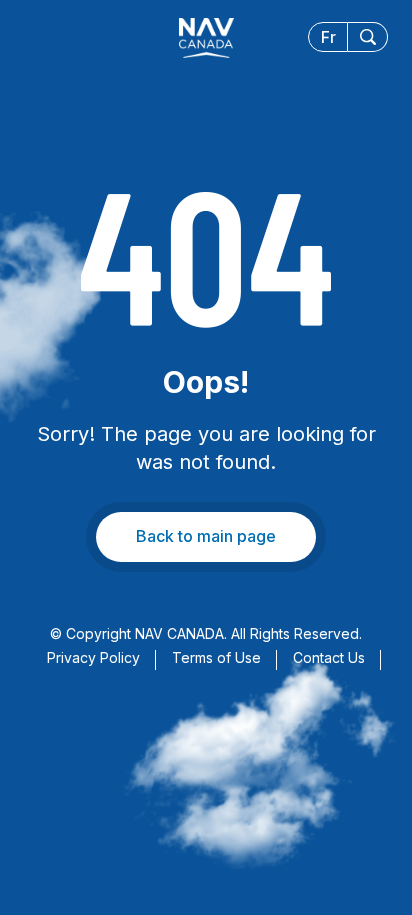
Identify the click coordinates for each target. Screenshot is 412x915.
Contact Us (329, 657)
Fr (328, 37)
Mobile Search (368, 37)
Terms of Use (216, 657)
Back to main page (206, 536)
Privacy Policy (93, 657)
